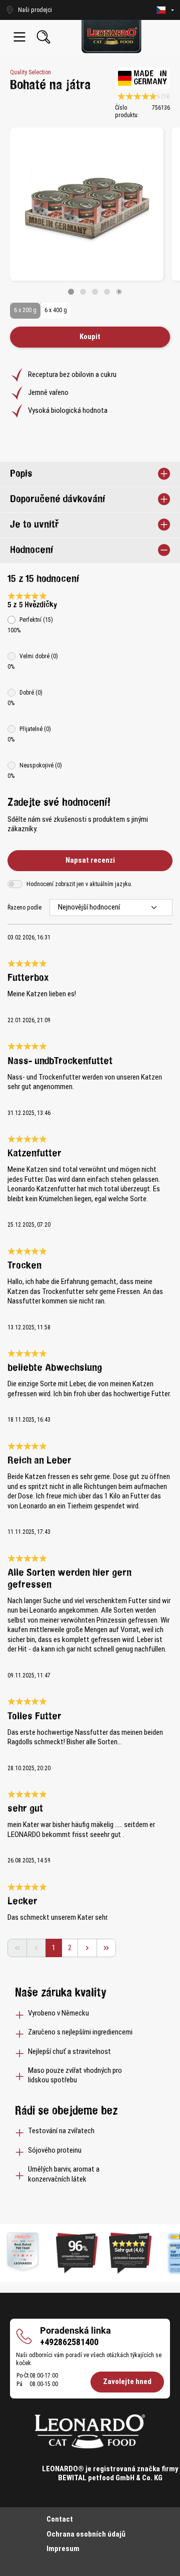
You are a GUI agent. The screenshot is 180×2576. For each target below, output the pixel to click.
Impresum (63, 2549)
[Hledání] (43, 37)
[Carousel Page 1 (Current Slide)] (71, 292)
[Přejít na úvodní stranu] (111, 37)
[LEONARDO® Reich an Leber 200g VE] (87, 204)
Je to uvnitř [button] (34, 525)
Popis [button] (21, 474)
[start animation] (119, 292)
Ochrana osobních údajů (86, 2534)
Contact (60, 2519)
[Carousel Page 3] (95, 292)
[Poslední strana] (106, 1948)
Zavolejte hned (127, 2382)
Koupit (90, 337)
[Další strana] (87, 1948)
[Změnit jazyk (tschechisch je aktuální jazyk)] (165, 10)
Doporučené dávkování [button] (57, 499)
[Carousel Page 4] (107, 292)
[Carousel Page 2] (83, 292)
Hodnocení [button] (31, 550)
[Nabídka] (19, 37)
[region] (90, 211)
